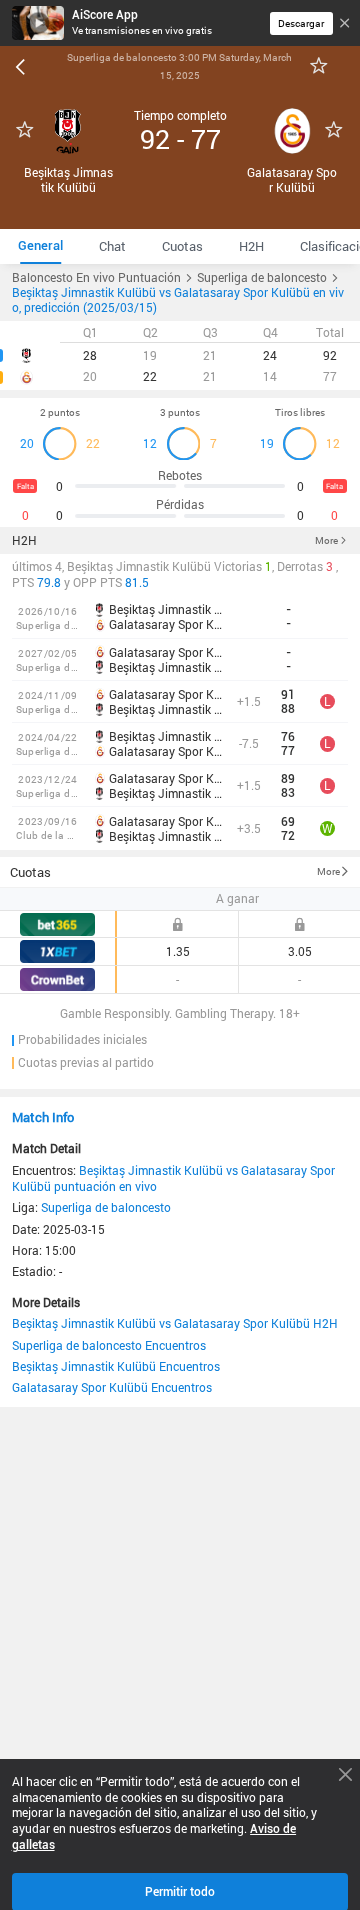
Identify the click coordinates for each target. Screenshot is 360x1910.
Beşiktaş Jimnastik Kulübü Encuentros (116, 1366)
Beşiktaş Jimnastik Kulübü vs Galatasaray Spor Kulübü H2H (175, 1323)
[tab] (40, 246)
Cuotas (30, 872)
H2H (24, 540)
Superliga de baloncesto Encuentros (109, 1345)
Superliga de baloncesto (106, 1207)
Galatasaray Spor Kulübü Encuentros (112, 1387)
